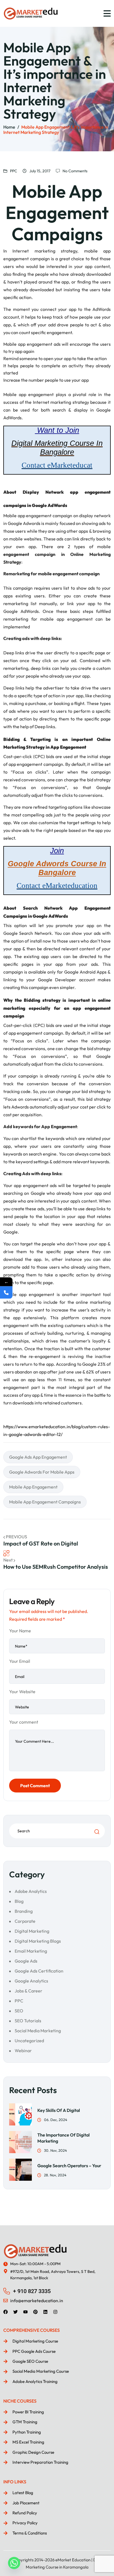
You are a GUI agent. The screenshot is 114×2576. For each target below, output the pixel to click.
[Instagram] (55, 2312)
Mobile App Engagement (33, 1487)
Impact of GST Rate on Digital (41, 1543)
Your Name (20, 1631)
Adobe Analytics (31, 1891)
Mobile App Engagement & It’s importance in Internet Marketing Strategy (56, 130)
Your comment (24, 1722)
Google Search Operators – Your (69, 2166)
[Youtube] (25, 2312)
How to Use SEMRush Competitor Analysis (56, 1567)
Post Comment (35, 1786)
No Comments (75, 171)
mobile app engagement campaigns (45, 1502)
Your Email (20, 1661)
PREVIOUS (16, 1537)
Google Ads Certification (39, 1971)
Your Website (22, 1692)
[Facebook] (6, 2312)
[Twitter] (15, 2312)
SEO (19, 2011)
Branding (24, 1911)
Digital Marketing (32, 1931)
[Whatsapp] (14, 2563)
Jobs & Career (28, 1991)
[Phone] (6, 1293)
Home (9, 127)
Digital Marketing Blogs (38, 1941)
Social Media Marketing (38, 2031)
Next (8, 1560)
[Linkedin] (45, 2312)
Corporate (25, 1921)
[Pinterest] (35, 2312)
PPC (14, 171)
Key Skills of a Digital (59, 2110)
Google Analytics (31, 1981)
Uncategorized (29, 2041)
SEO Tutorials (28, 2021)
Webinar (23, 2051)
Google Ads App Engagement (38, 1457)
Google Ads (26, 1961)
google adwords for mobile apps (42, 1472)
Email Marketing (31, 1951)
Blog (19, 1901)
